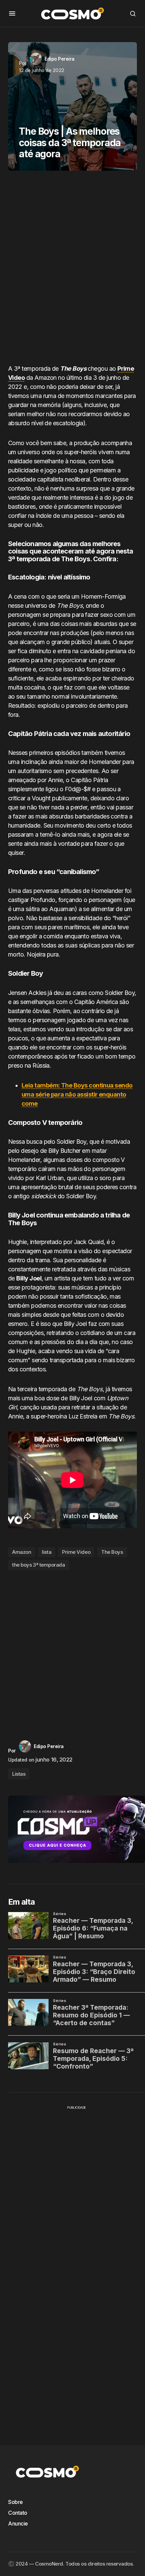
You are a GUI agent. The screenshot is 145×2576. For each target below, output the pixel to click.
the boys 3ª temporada (39, 1565)
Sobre (16, 2502)
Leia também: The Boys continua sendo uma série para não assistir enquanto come (77, 1094)
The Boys (112, 1552)
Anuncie (18, 2523)
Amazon (22, 1552)
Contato (18, 2513)
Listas (19, 1774)
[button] (12, 13)
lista (47, 1552)
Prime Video (76, 1552)
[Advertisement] (72, 270)
